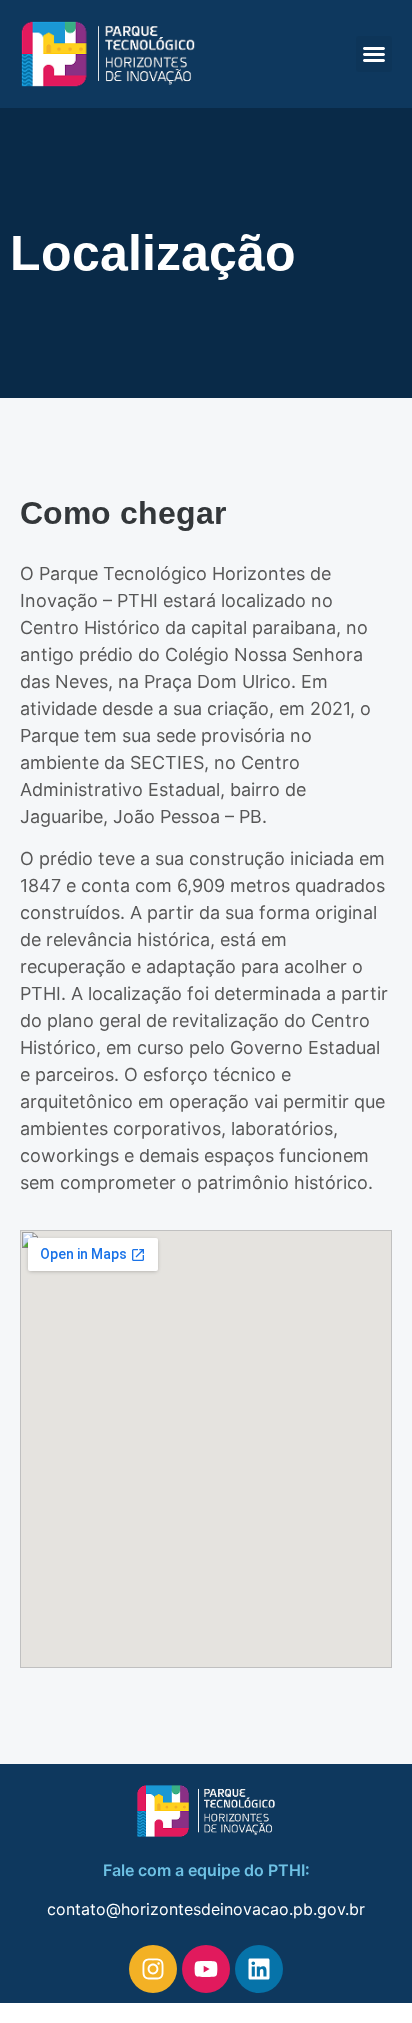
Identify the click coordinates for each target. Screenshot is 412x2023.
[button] (374, 54)
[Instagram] (153, 1969)
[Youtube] (206, 1969)
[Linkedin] (259, 1969)
